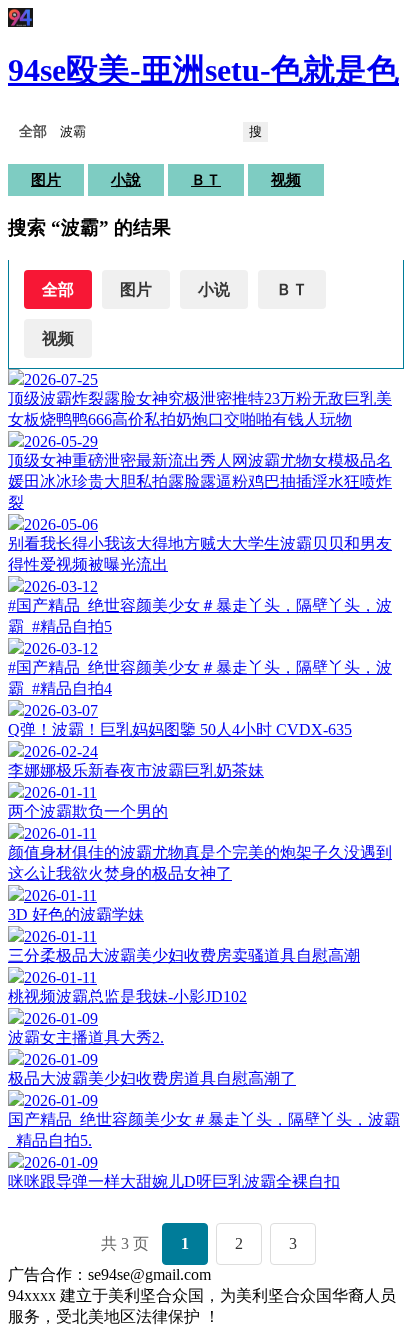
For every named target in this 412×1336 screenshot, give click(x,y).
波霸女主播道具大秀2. (86, 1037)
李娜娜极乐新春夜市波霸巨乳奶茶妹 (136, 770)
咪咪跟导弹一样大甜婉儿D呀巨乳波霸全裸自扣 (174, 1181)
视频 (286, 180)
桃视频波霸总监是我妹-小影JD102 (127, 996)
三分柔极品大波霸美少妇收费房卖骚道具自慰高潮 (184, 955)
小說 (126, 180)
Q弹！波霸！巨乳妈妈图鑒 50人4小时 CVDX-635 (180, 729)
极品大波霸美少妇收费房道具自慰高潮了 (152, 1078)
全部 (58, 289)
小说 (214, 289)
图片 (46, 180)
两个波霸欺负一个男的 (88, 811)
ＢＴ (206, 180)
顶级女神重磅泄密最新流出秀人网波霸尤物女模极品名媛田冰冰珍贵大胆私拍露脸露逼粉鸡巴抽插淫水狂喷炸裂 (200, 481)
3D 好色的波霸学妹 (76, 914)
